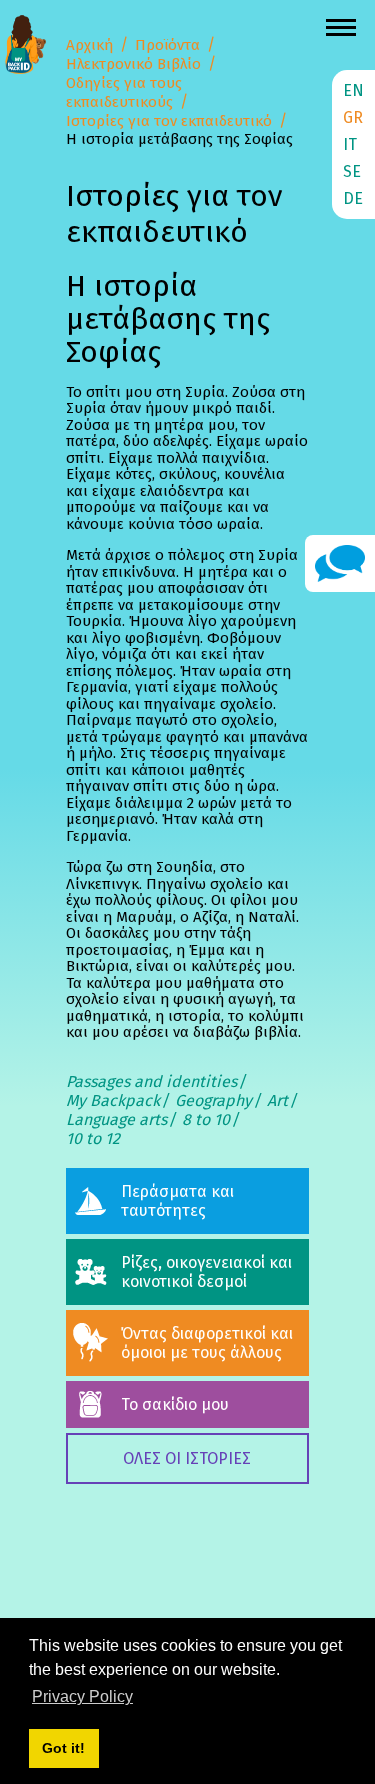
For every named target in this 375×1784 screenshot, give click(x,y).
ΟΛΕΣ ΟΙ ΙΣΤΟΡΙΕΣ (187, 1458)
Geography (213, 1100)
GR (353, 117)
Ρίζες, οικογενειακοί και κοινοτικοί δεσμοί (206, 1272)
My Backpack (113, 1100)
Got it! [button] (63, 1748)
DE (353, 198)
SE (352, 171)
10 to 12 (93, 1138)
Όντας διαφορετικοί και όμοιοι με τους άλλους (207, 1343)
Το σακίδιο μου (175, 1404)
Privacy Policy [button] (82, 1696)
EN (353, 90)
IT (350, 144)
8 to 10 (206, 1119)
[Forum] (340, 562)
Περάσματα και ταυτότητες (177, 1201)
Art (277, 1100)
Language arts (116, 1119)
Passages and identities (151, 1081)
